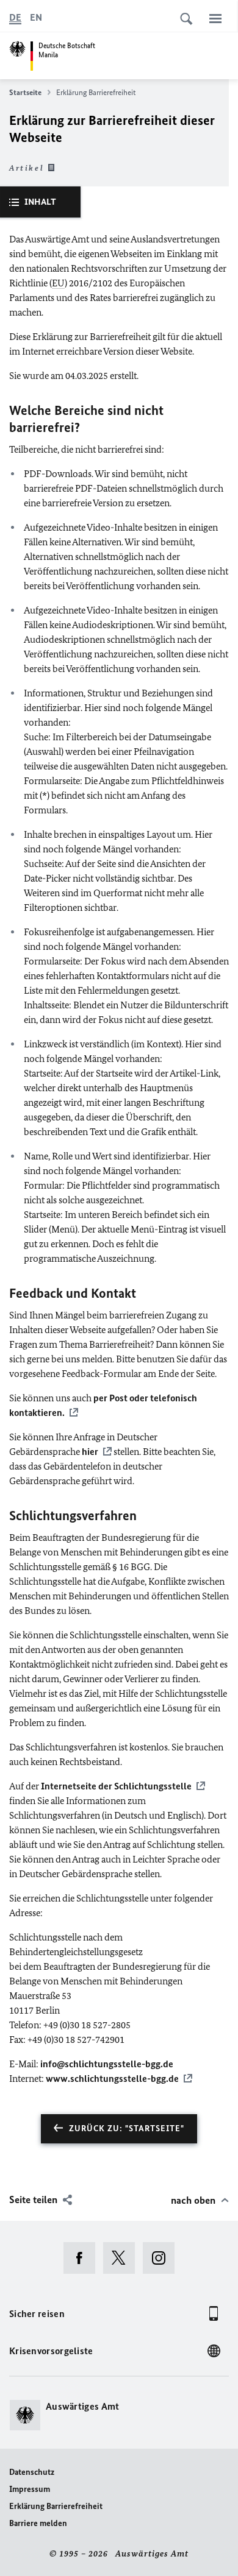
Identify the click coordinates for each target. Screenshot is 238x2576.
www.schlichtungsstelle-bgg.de (112, 2079)
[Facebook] (83, 2258)
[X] (123, 2258)
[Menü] (215, 18)
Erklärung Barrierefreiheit (56, 2506)
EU (58, 283)
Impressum (30, 2489)
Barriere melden (38, 2523)
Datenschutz (32, 2472)
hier (90, 1452)
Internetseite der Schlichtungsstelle (116, 1786)
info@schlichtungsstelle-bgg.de (107, 2064)
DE (15, 17)
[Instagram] (163, 2258)
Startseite (25, 92)
